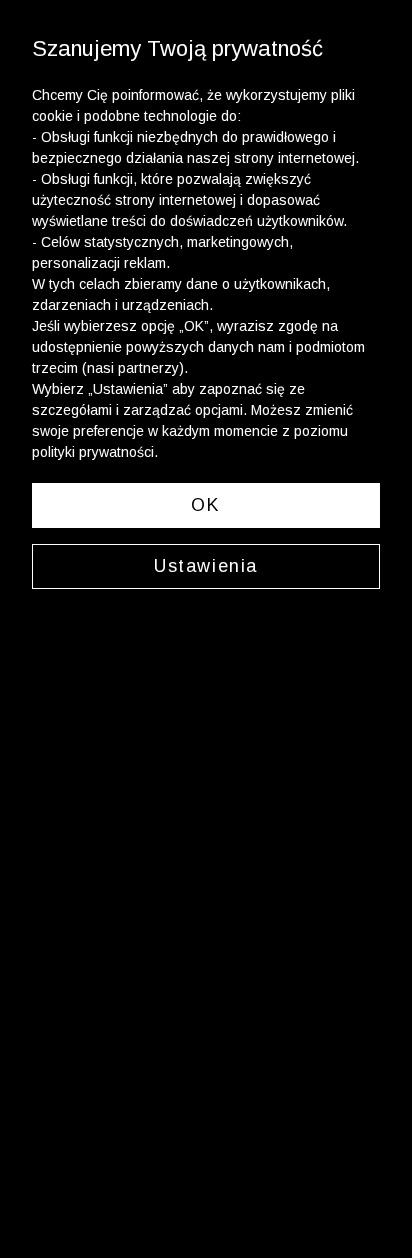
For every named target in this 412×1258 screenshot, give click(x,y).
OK (205, 505)
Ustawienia (206, 566)
